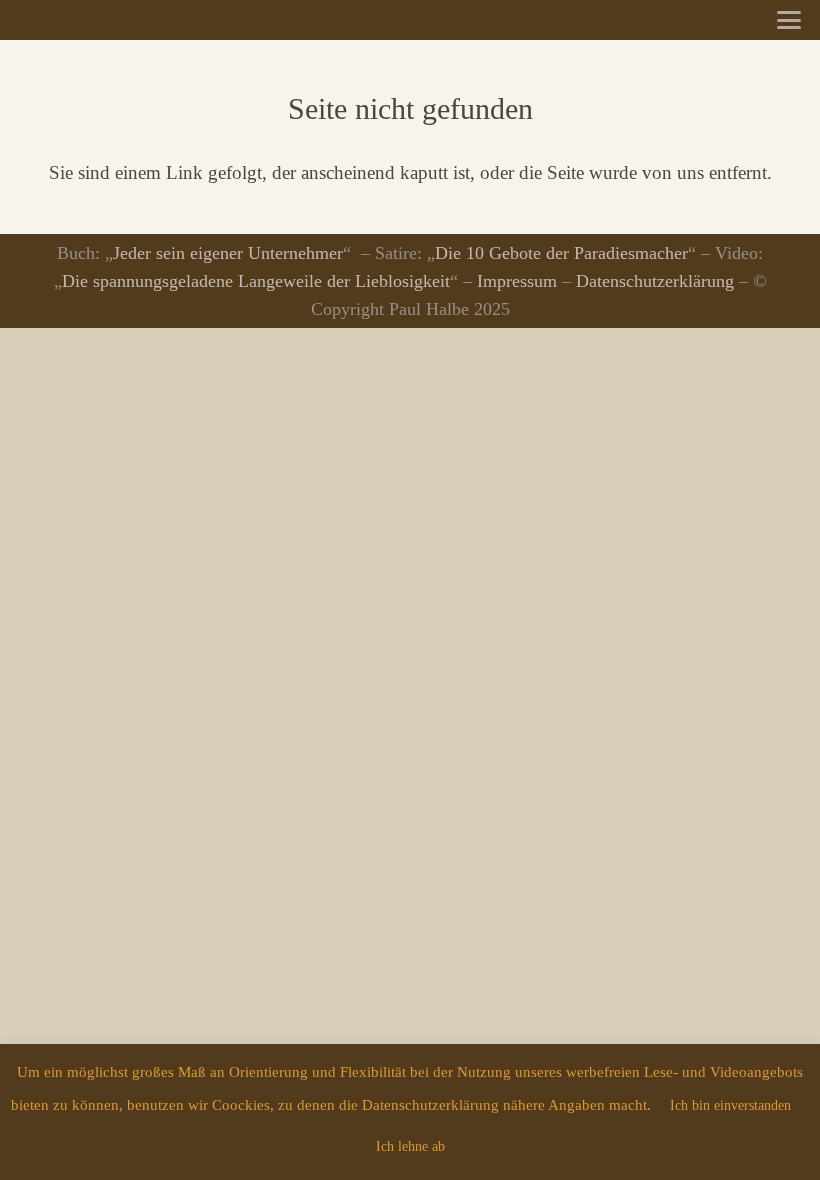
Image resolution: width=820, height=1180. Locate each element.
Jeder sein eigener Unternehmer (228, 253)
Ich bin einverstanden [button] (730, 1105)
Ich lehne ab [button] (410, 1146)
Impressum (517, 281)
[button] (789, 20)
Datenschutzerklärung (655, 281)
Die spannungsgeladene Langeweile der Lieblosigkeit (256, 281)
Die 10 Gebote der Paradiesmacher (561, 253)
